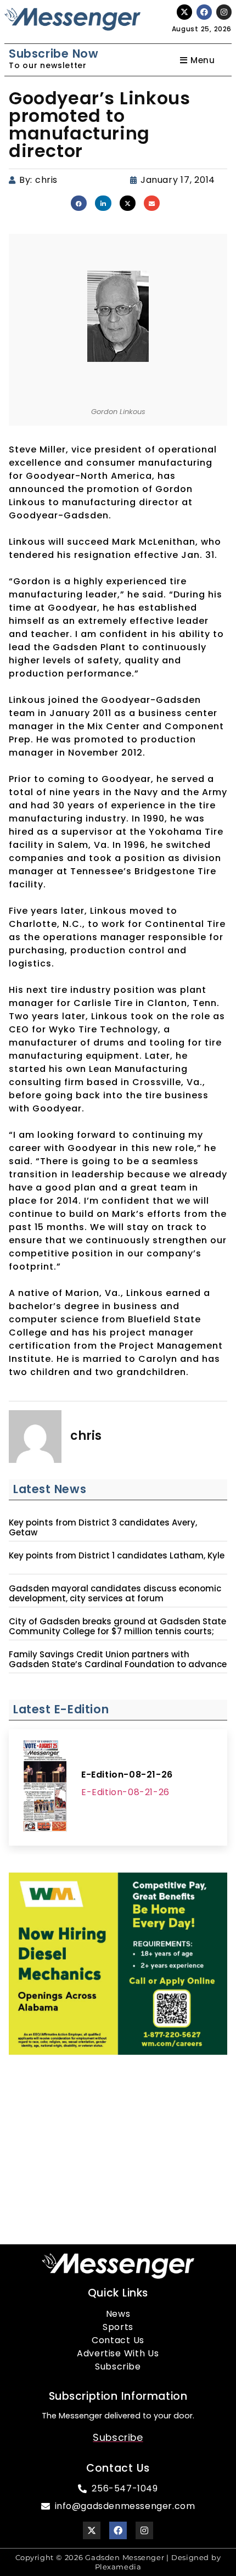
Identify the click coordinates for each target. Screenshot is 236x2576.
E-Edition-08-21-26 (127, 1775)
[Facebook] (204, 12)
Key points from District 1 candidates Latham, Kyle (117, 1556)
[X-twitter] (184, 12)
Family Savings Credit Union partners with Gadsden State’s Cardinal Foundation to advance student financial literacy (118, 1664)
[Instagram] (224, 12)
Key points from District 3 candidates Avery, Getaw (103, 1528)
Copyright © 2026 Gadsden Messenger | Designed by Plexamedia (118, 2562)
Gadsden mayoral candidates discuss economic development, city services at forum (115, 1594)
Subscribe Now (54, 54)
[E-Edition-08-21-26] (45, 1787)
